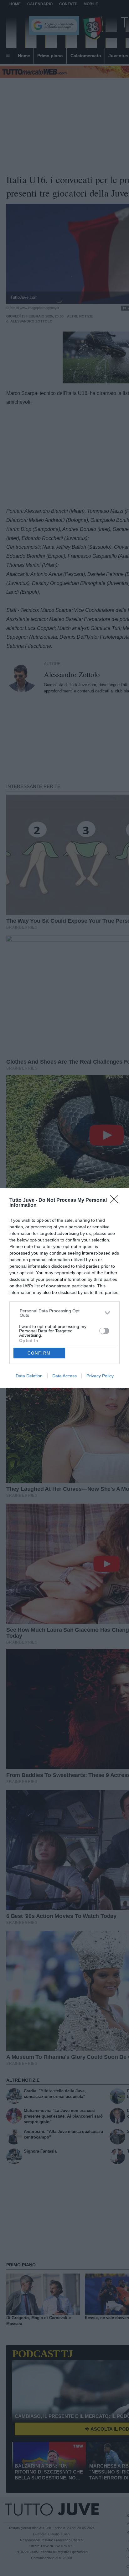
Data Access (64, 1376)
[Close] (116, 1201)
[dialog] (64, 1288)
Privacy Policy (100, 1376)
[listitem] (65, 1313)
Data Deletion (29, 1376)
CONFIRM (39, 1353)
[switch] (104, 1331)
